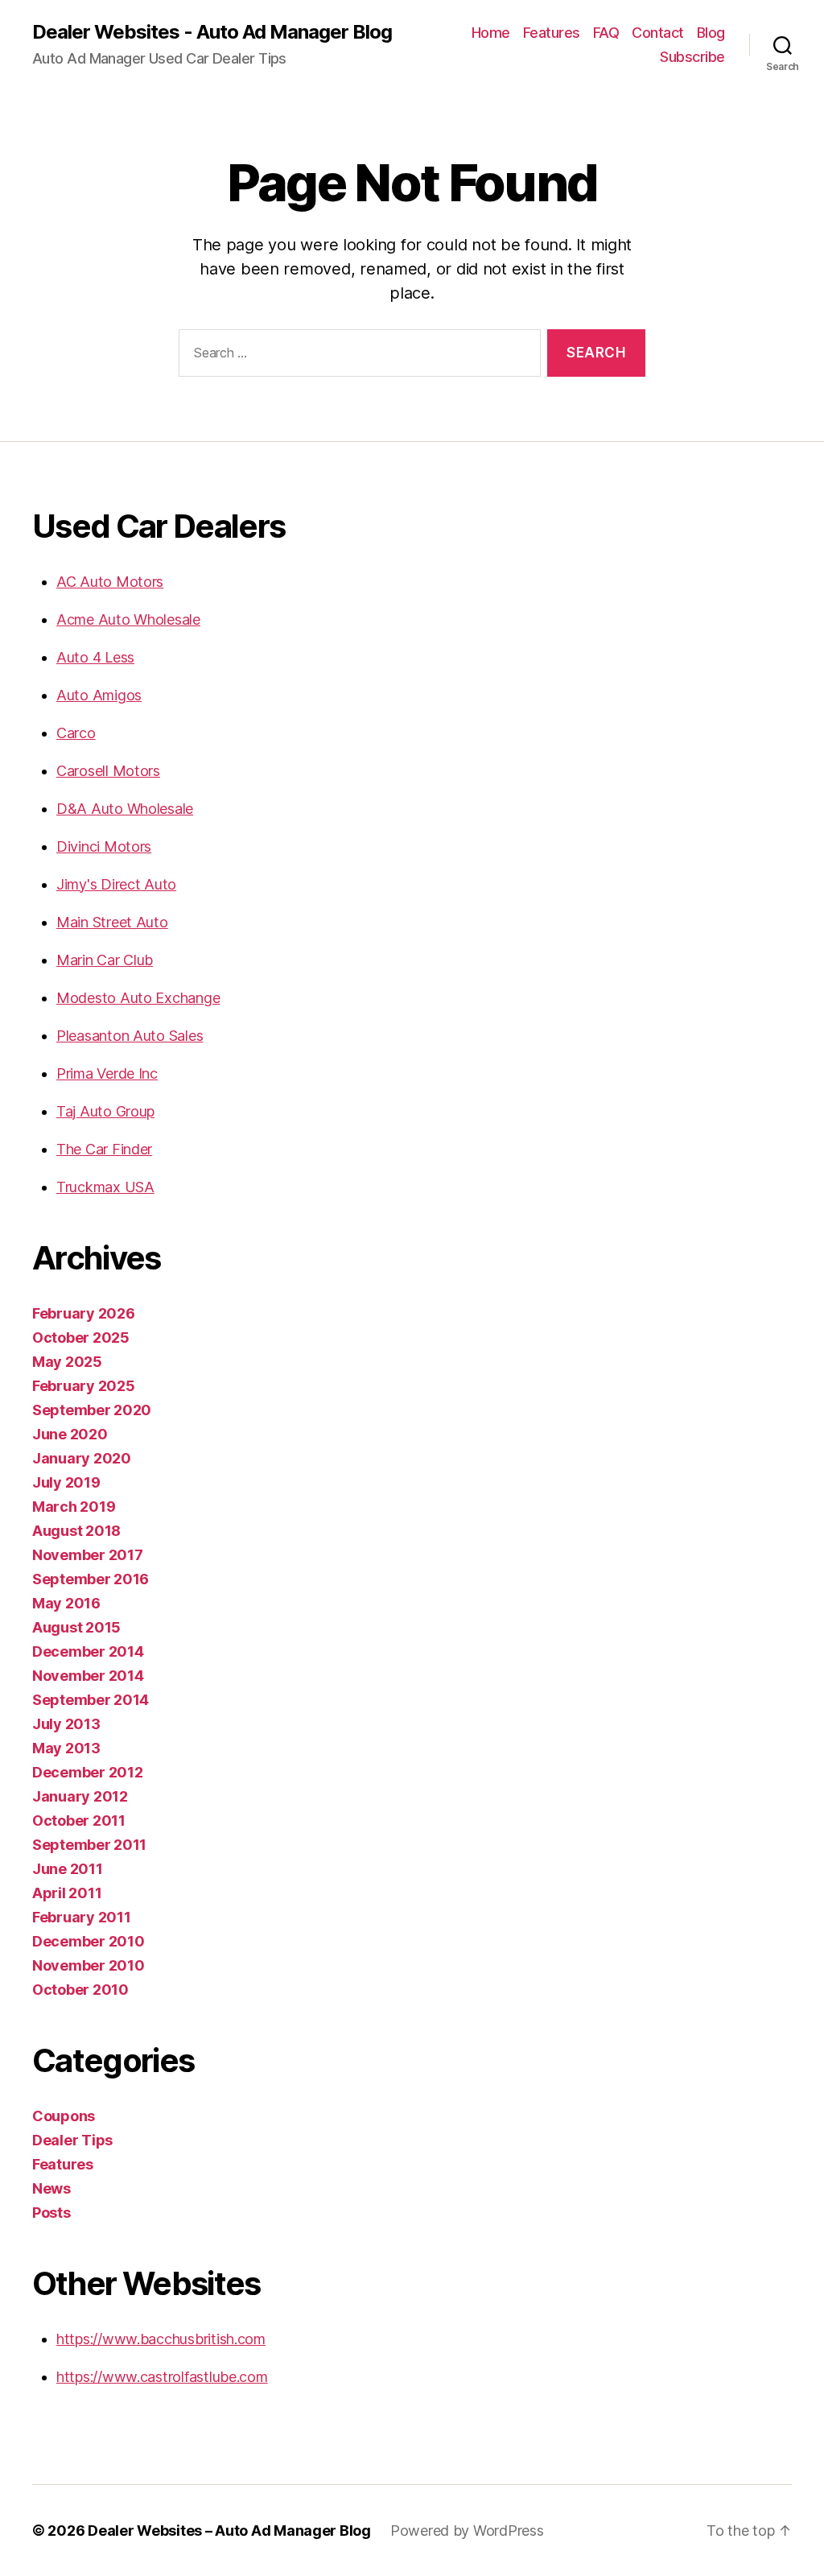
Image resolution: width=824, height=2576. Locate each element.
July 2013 (66, 1724)
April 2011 (67, 1893)
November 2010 (89, 1965)
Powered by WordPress (467, 2531)
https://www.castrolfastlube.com (162, 2377)
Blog (711, 33)
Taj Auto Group (105, 1111)
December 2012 (88, 1772)
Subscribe (692, 57)
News (51, 2188)
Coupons (64, 2116)
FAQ (606, 33)
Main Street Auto (112, 922)
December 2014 (88, 1651)
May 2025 (67, 1362)
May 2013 (66, 1748)
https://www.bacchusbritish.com (161, 2339)
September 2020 (92, 1410)
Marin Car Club (105, 960)
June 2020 (70, 1434)
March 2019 (74, 1507)
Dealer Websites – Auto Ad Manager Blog (229, 2531)
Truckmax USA (105, 1187)
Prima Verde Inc (107, 1073)
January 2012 (80, 1796)
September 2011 (89, 1845)
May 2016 (66, 1603)
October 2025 (81, 1338)
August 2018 (76, 1531)
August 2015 (76, 1627)
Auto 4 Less (95, 657)
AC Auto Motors (110, 582)
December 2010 (89, 1941)
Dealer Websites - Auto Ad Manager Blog (212, 32)
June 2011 (68, 1869)
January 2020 (82, 1458)
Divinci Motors (104, 846)
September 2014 (91, 1700)
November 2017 (88, 1555)
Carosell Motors (108, 771)
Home (491, 33)
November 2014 (88, 1676)
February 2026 (84, 1313)
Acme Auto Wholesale (128, 619)
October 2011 (79, 1821)
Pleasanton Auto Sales (130, 1036)
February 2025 (84, 1386)
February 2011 (82, 1917)
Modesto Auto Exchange (138, 998)
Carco (76, 733)
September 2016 (91, 1579)
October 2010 (80, 1990)
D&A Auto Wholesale (125, 809)
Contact (658, 33)
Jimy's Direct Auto (116, 884)
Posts (51, 2213)
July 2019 (66, 1482)
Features (552, 33)
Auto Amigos (99, 695)
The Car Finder (104, 1149)
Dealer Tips (72, 2140)
